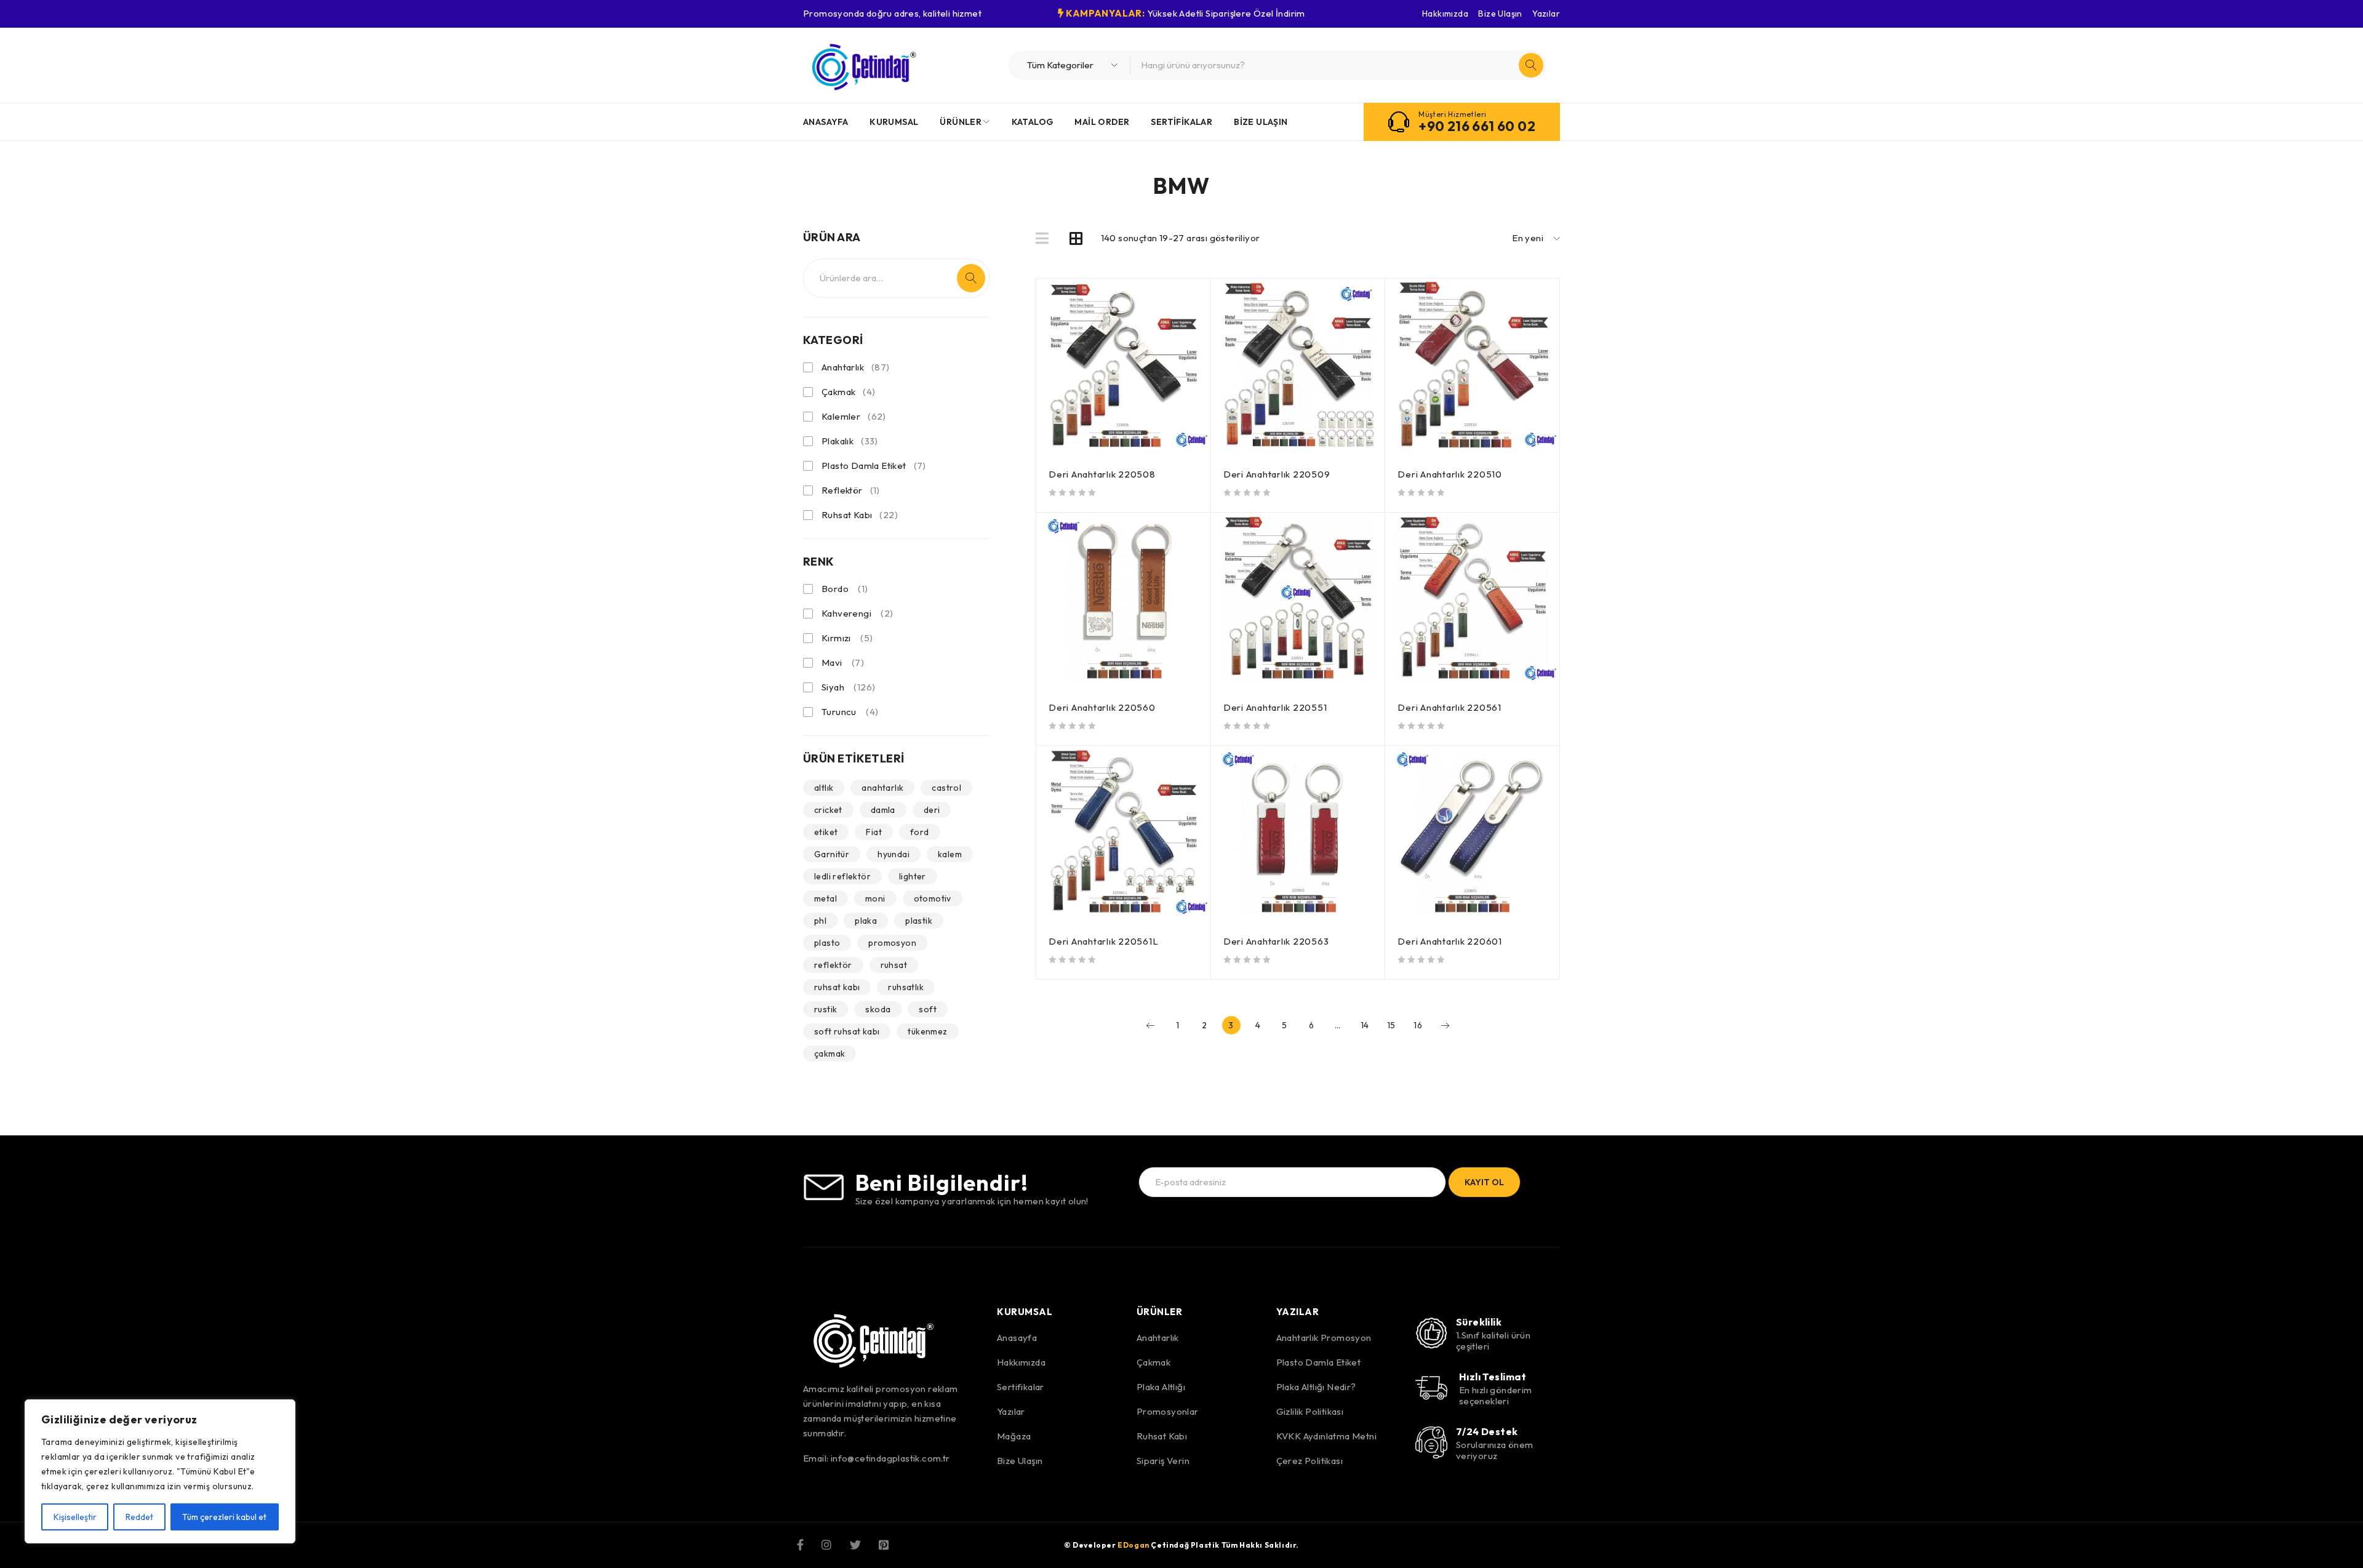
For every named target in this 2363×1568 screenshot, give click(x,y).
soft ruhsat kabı (847, 1031)
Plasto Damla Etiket (874, 466)
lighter (913, 876)
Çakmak (849, 392)
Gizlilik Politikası (1310, 1411)
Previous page (1151, 1025)
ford (920, 832)
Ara (971, 278)
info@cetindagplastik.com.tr (890, 1458)
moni (875, 898)
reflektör (833, 965)
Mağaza (1014, 1436)
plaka (866, 921)
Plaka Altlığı (1161, 1387)
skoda (878, 1009)
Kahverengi (846, 613)
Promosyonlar (1168, 1411)
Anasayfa (1017, 1338)
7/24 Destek (1487, 1431)
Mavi (832, 662)
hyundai (894, 854)
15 (1391, 1025)
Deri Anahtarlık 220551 (1275, 707)
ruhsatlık (906, 987)
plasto (827, 943)
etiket (826, 832)
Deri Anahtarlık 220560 (1102, 707)
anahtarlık (882, 788)
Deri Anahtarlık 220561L (1103, 941)
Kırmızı (836, 638)
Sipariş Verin (1163, 1461)
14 (1365, 1025)
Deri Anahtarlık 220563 (1276, 941)
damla (883, 810)
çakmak (830, 1054)
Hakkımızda (1445, 14)
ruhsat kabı (837, 987)
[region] (160, 1471)
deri (932, 810)
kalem (950, 854)
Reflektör (851, 490)
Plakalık (850, 441)
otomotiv (933, 898)
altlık (824, 788)
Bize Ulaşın (1500, 14)
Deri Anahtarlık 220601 (1450, 941)
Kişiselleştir (75, 1517)
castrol (946, 788)
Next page (1445, 1025)
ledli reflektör (842, 876)
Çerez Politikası (1309, 1461)
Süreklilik (1479, 1322)
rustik (826, 1009)
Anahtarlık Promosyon (1324, 1338)
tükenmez (927, 1031)
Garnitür (832, 854)
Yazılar (1546, 14)
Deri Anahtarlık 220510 (1450, 474)
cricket (828, 810)
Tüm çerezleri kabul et (224, 1517)
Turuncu (839, 712)
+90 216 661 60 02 (1477, 126)
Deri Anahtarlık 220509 (1277, 474)
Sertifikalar (1021, 1387)
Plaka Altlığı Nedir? (1316, 1387)
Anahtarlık (856, 367)
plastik (919, 921)
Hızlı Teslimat (1493, 1377)
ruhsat (894, 965)
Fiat (874, 832)
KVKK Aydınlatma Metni (1326, 1436)
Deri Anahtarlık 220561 (1449, 707)
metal (826, 898)
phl (820, 921)
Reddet (139, 1517)
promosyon (892, 943)
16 (1418, 1025)
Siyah (833, 687)
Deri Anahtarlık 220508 (1102, 474)
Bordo (835, 589)
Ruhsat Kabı (860, 515)
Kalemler (854, 416)
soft (928, 1009)
